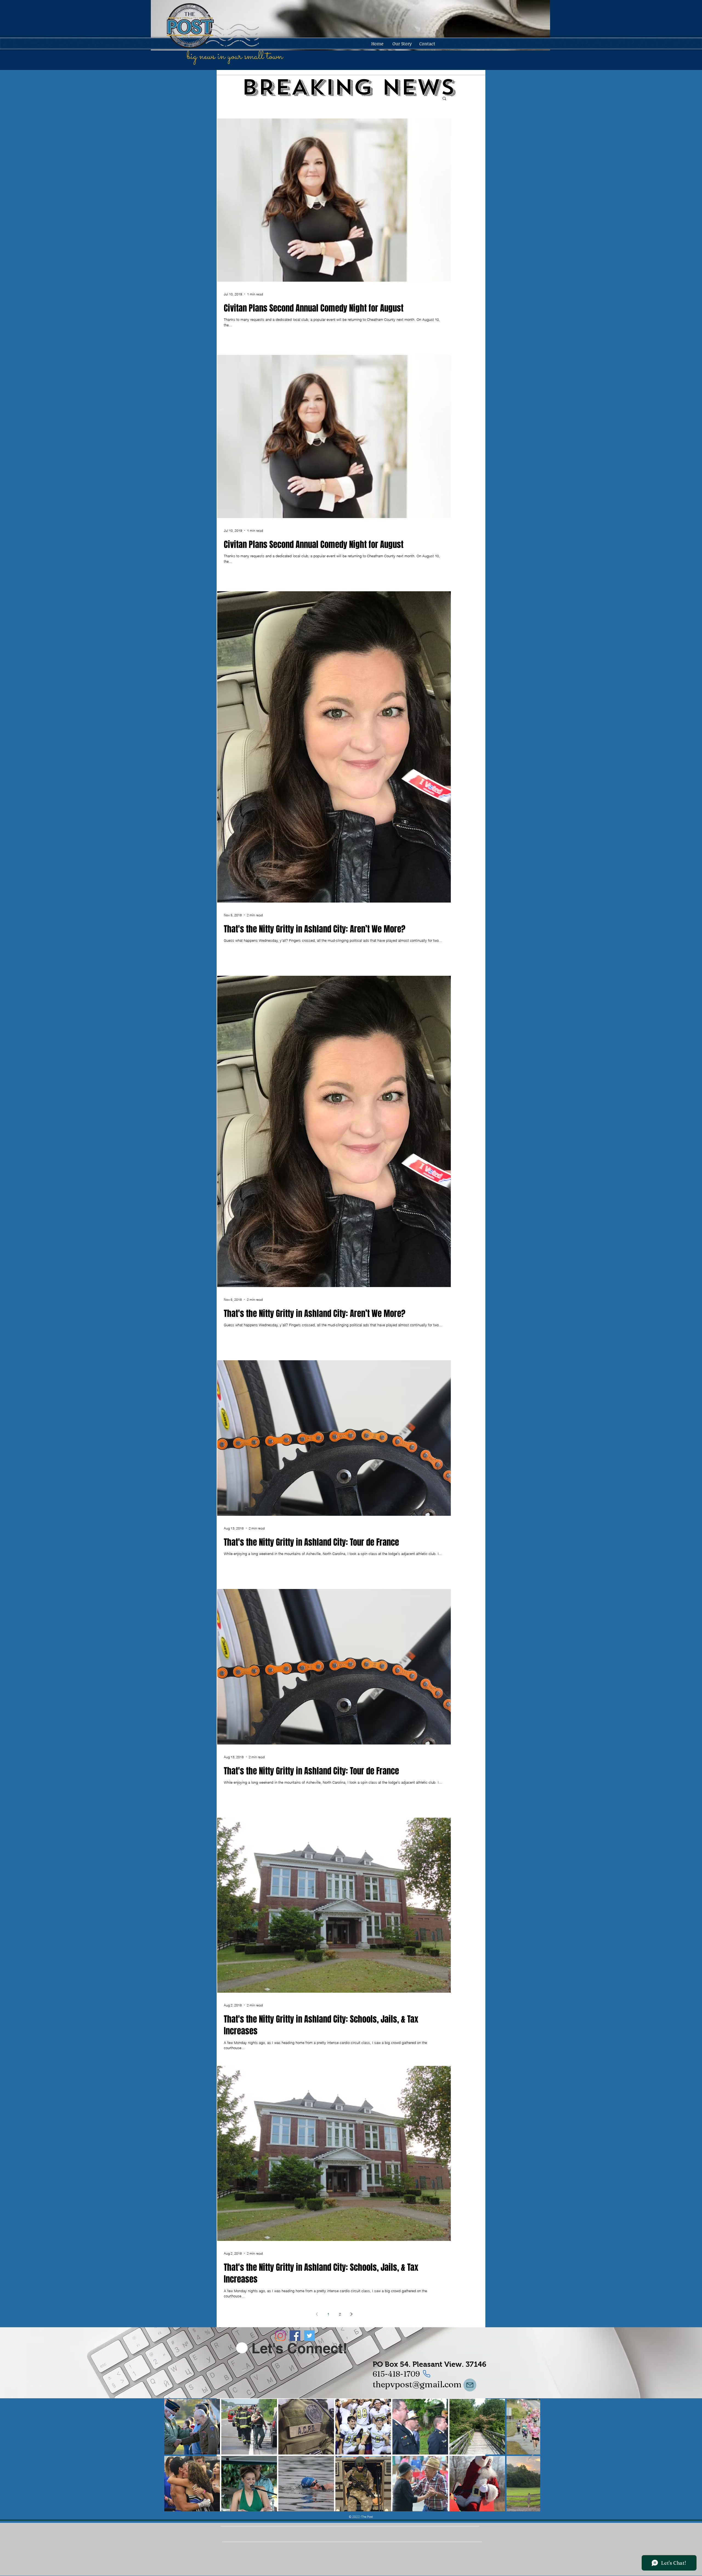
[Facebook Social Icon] (295, 2336)
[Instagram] (280, 2336)
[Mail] (470, 2385)
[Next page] (351, 2314)
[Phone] (426, 2374)
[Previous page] (317, 2314)
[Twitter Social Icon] (309, 2336)
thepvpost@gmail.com (417, 2384)
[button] (444, 99)
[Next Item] (531, 2455)
